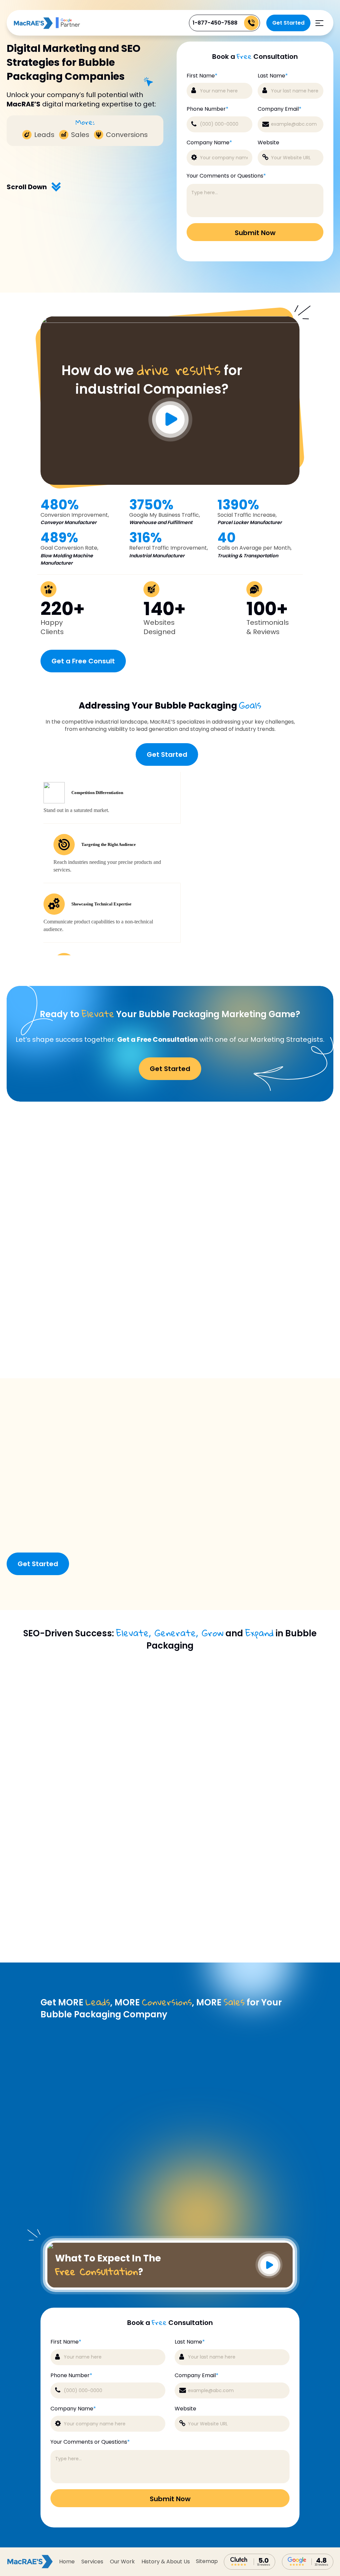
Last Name (273, 76)
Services (92, 2562)
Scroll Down (27, 187)
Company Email (280, 109)
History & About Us (166, 2562)
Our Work (122, 2562)
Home (67, 2562)
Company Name (209, 143)
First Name (202, 76)
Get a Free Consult (83, 661)
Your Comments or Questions (226, 176)
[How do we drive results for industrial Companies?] (170, 321)
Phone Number (208, 109)
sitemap (207, 2561)
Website (268, 143)
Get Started (288, 23)
